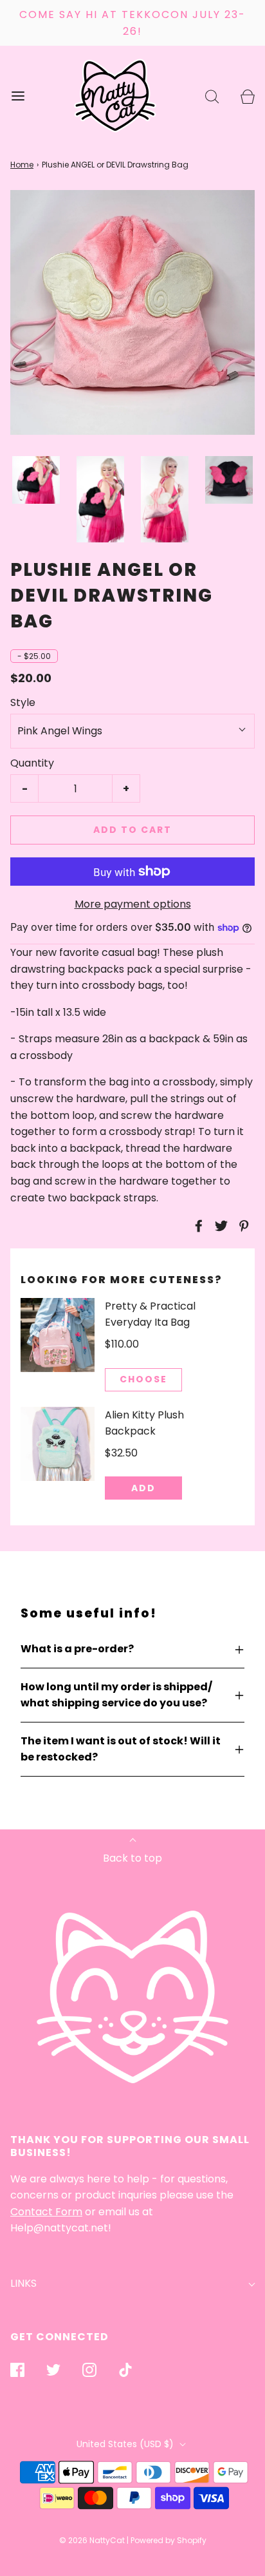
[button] (36, 480)
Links (23, 2283)
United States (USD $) (126, 2444)
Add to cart (132, 830)
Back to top (132, 1858)
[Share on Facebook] (197, 1226)
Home (22, 165)
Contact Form (46, 2212)
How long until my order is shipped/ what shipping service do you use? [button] (116, 1695)
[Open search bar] (212, 96)
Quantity (32, 763)
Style (23, 702)
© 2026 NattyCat (93, 2540)
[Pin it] (242, 1226)
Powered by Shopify (169, 2540)
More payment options (133, 904)
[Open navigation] (18, 96)
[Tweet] (219, 1226)
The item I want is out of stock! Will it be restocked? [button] (121, 1749)
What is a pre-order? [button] (77, 1649)
